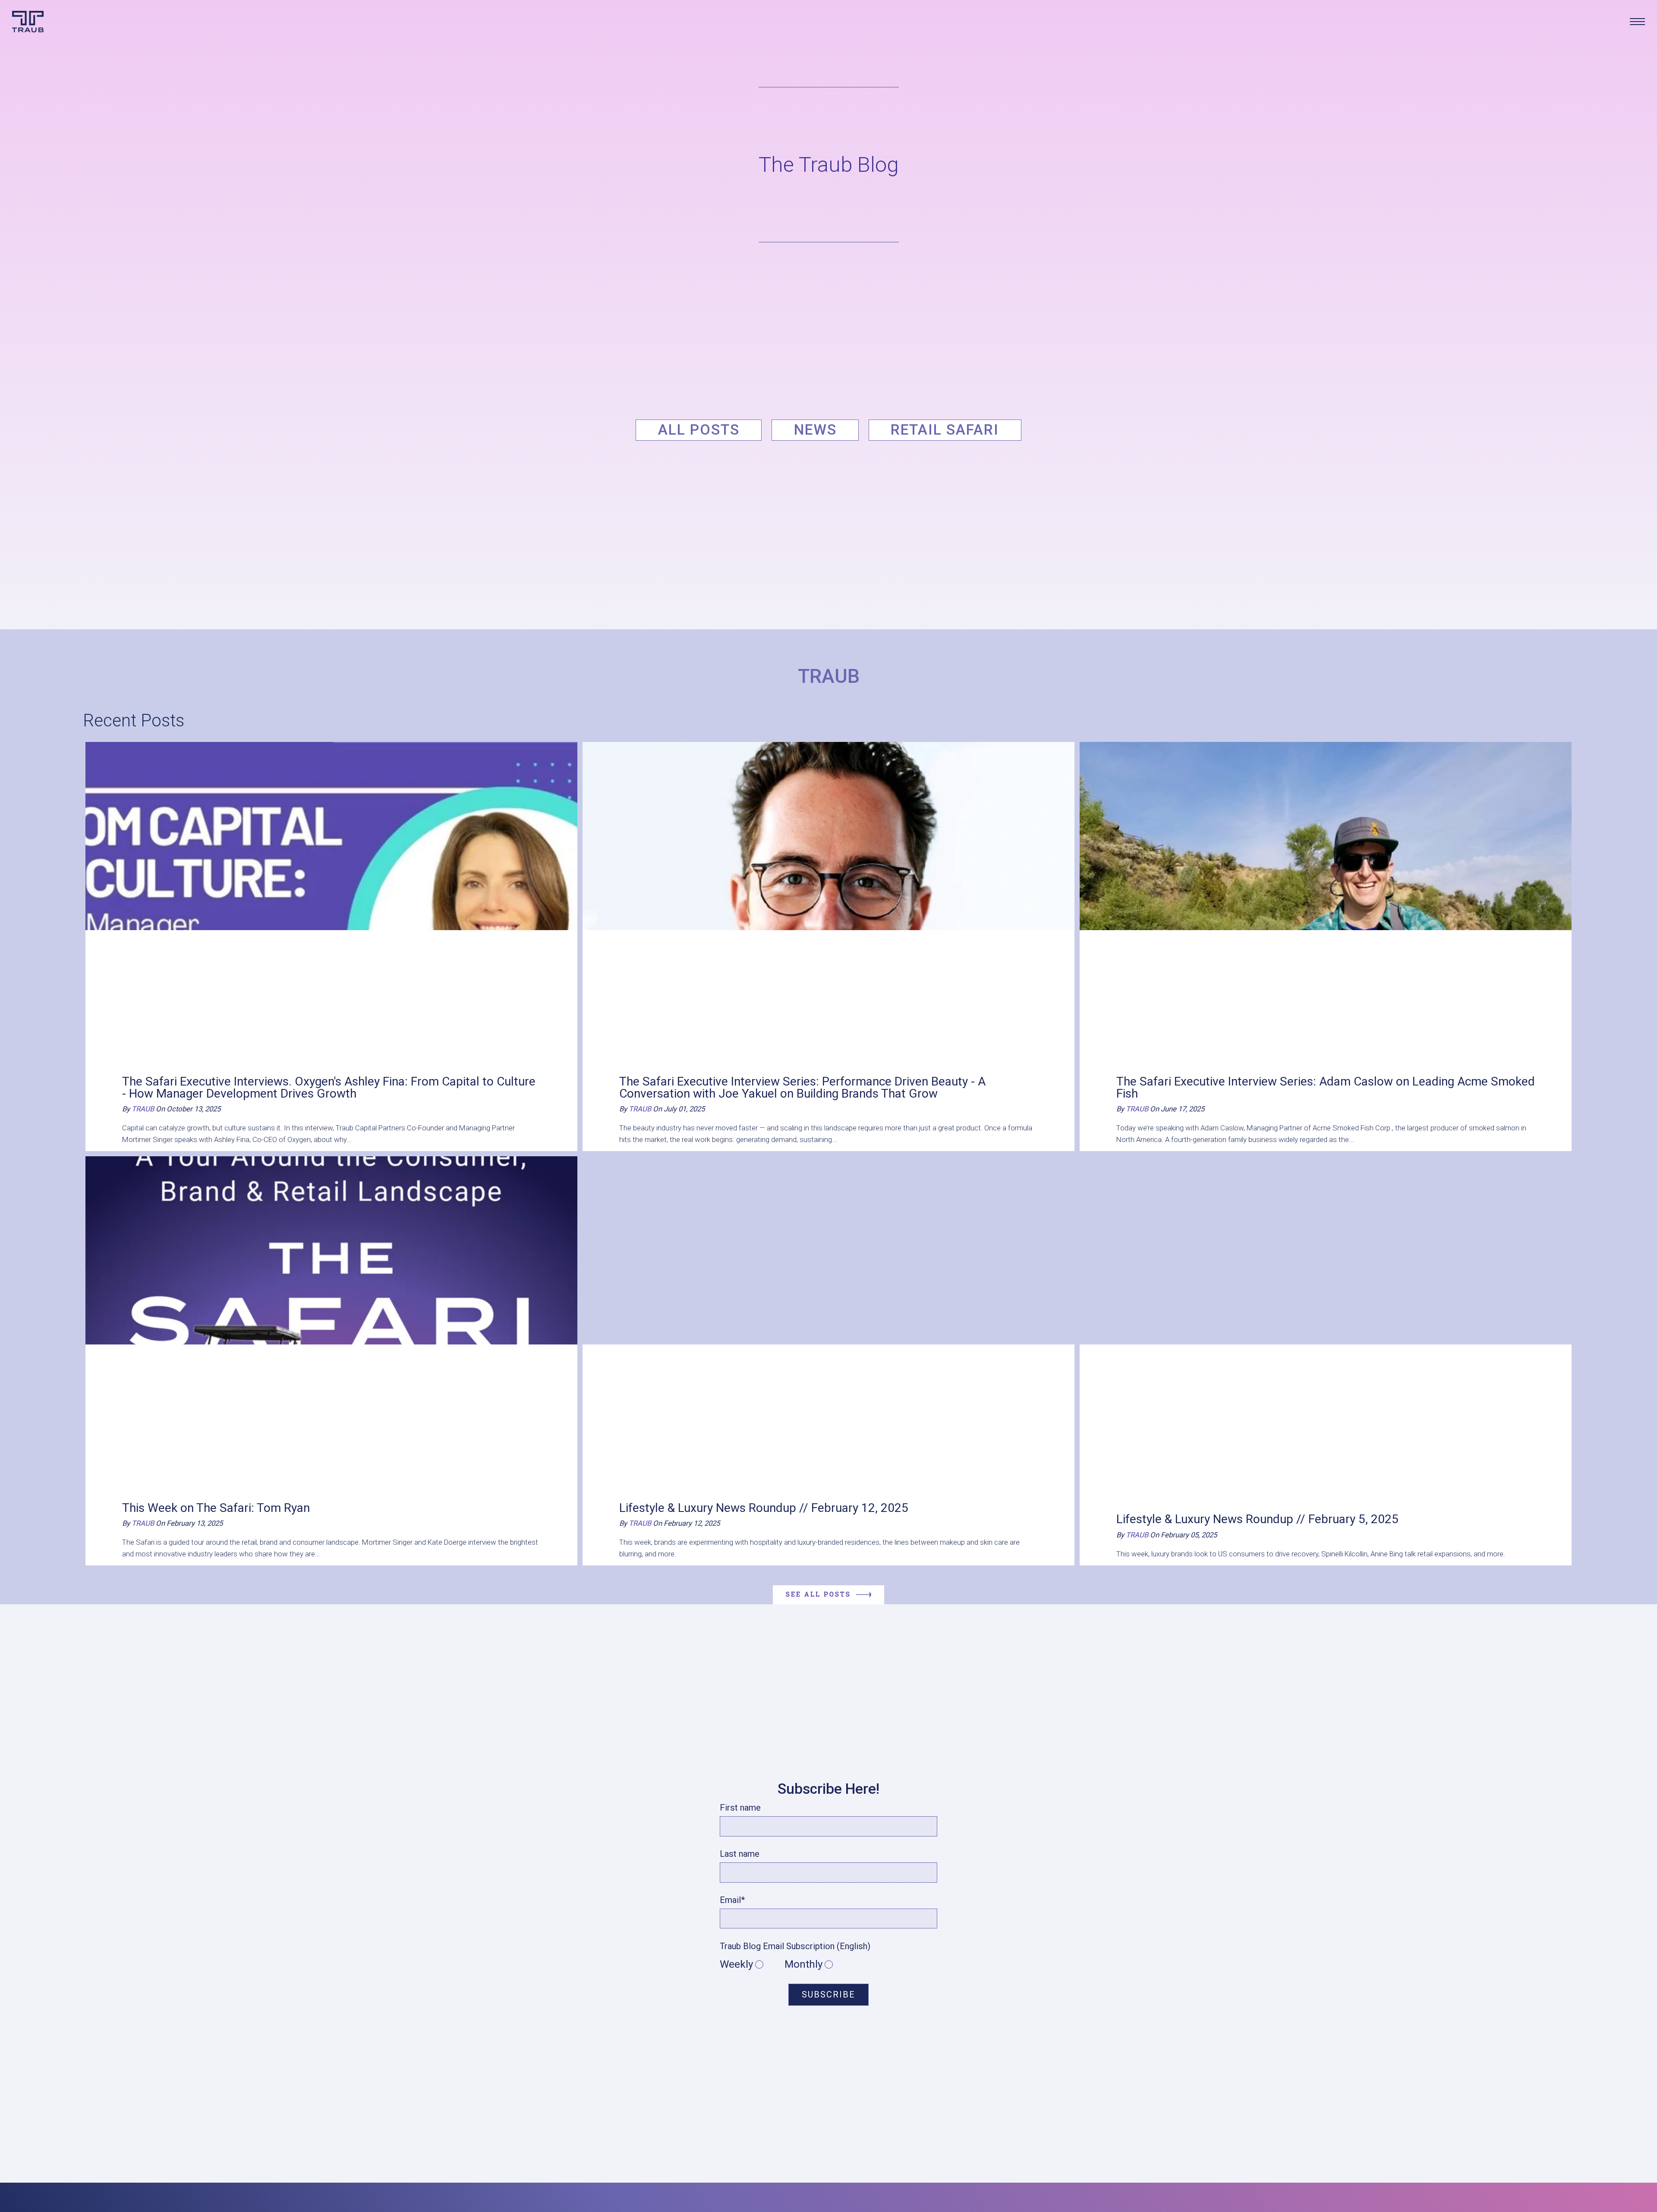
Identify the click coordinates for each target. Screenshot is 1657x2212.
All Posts (699, 430)
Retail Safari (945, 430)
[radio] (752, 1965)
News (815, 430)
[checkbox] (828, 1965)
